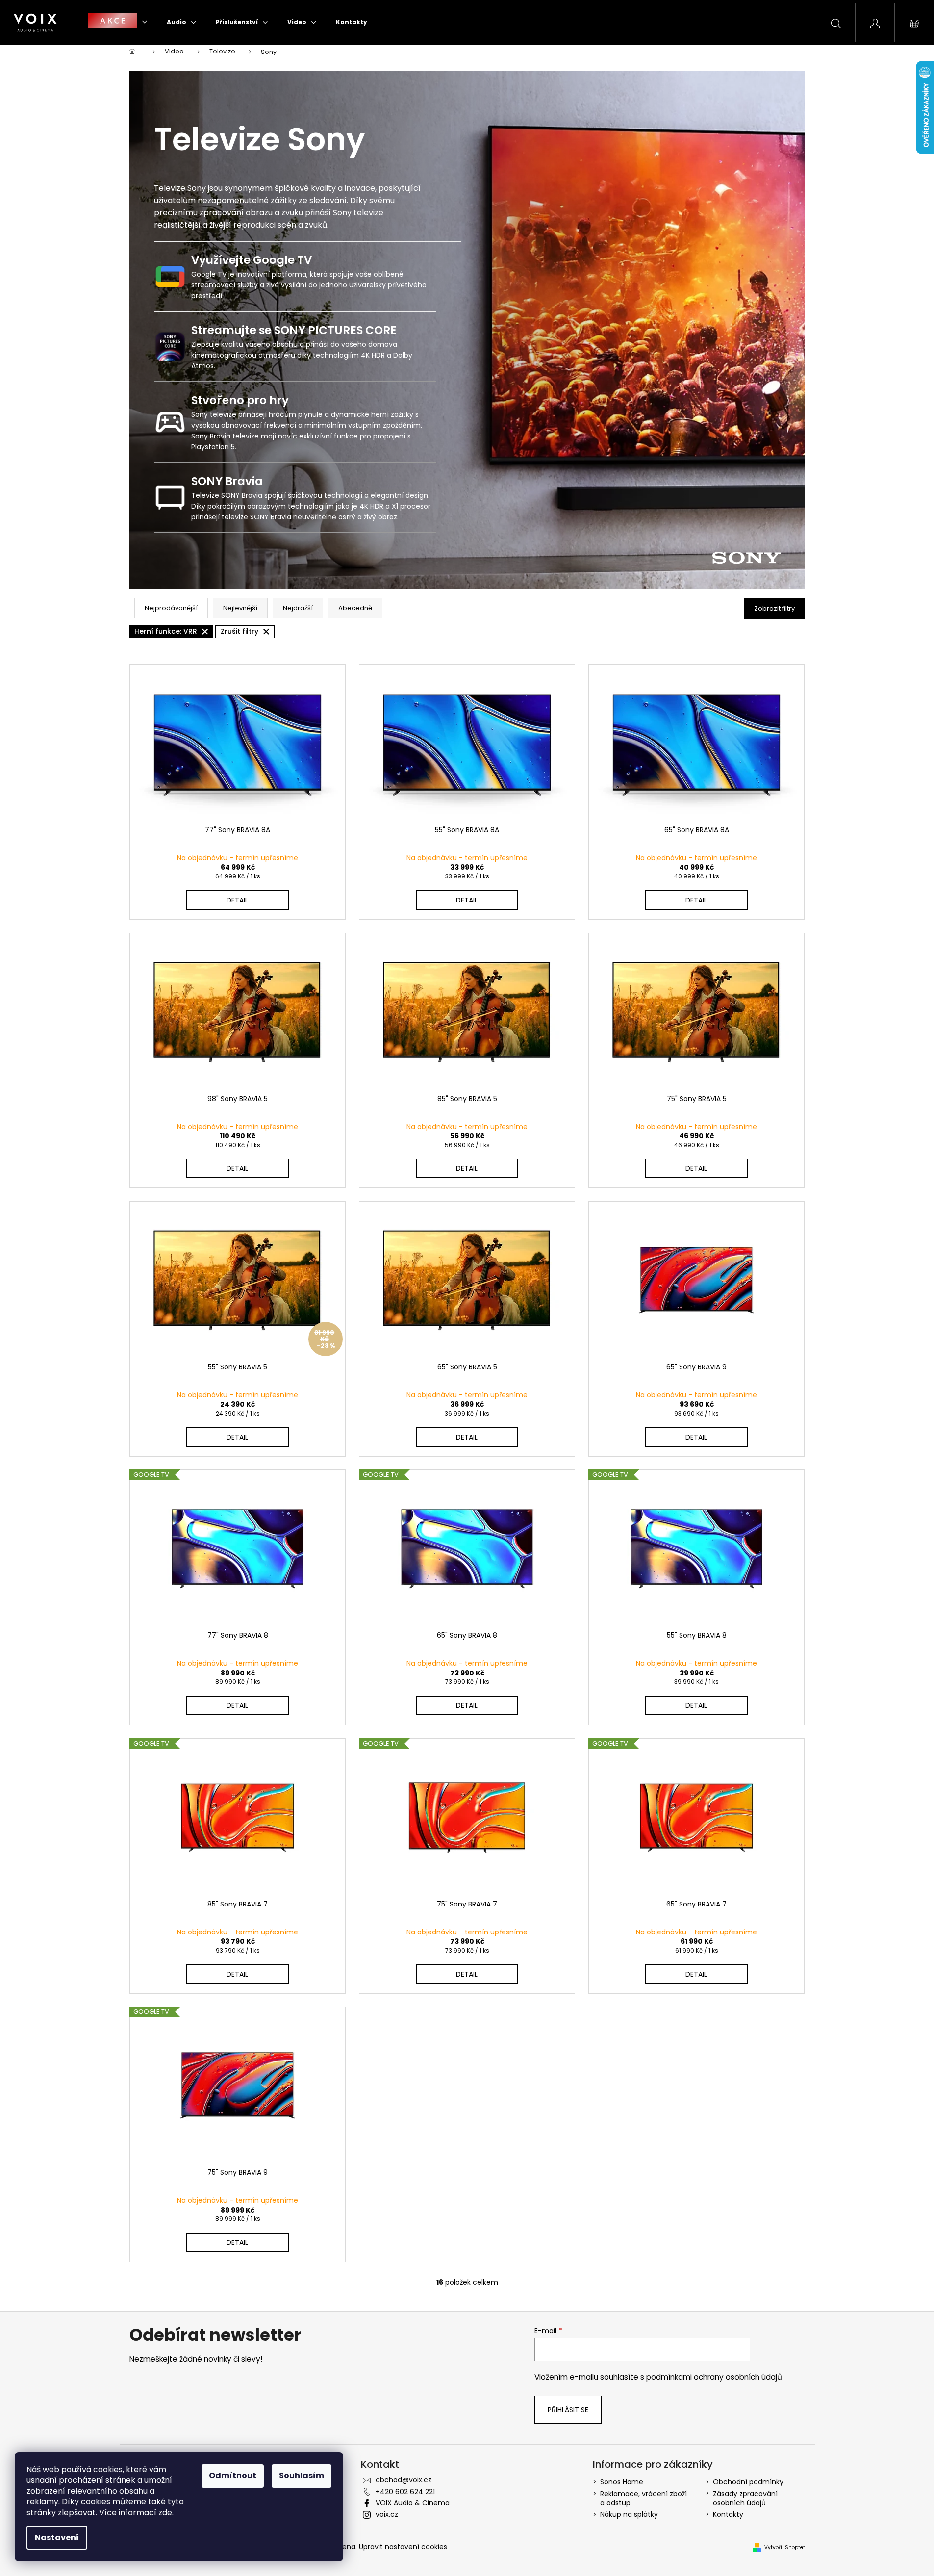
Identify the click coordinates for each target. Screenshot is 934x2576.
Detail (237, 900)
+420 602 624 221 (405, 2492)
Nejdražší (298, 608)
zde (165, 2512)
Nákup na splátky (629, 2514)
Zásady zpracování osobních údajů (745, 2498)
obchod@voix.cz (404, 2480)
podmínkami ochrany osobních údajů (714, 2377)
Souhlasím (302, 2476)
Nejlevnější (240, 608)
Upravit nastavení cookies (403, 2547)
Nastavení (57, 2537)
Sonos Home (622, 2482)
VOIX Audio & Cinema (413, 2503)
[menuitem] (118, 22)
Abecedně (355, 608)
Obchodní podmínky (748, 2482)
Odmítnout (233, 2476)
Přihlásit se (568, 2410)
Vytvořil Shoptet (785, 2548)
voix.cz (387, 2514)
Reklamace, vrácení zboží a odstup (644, 2498)
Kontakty (728, 2514)
